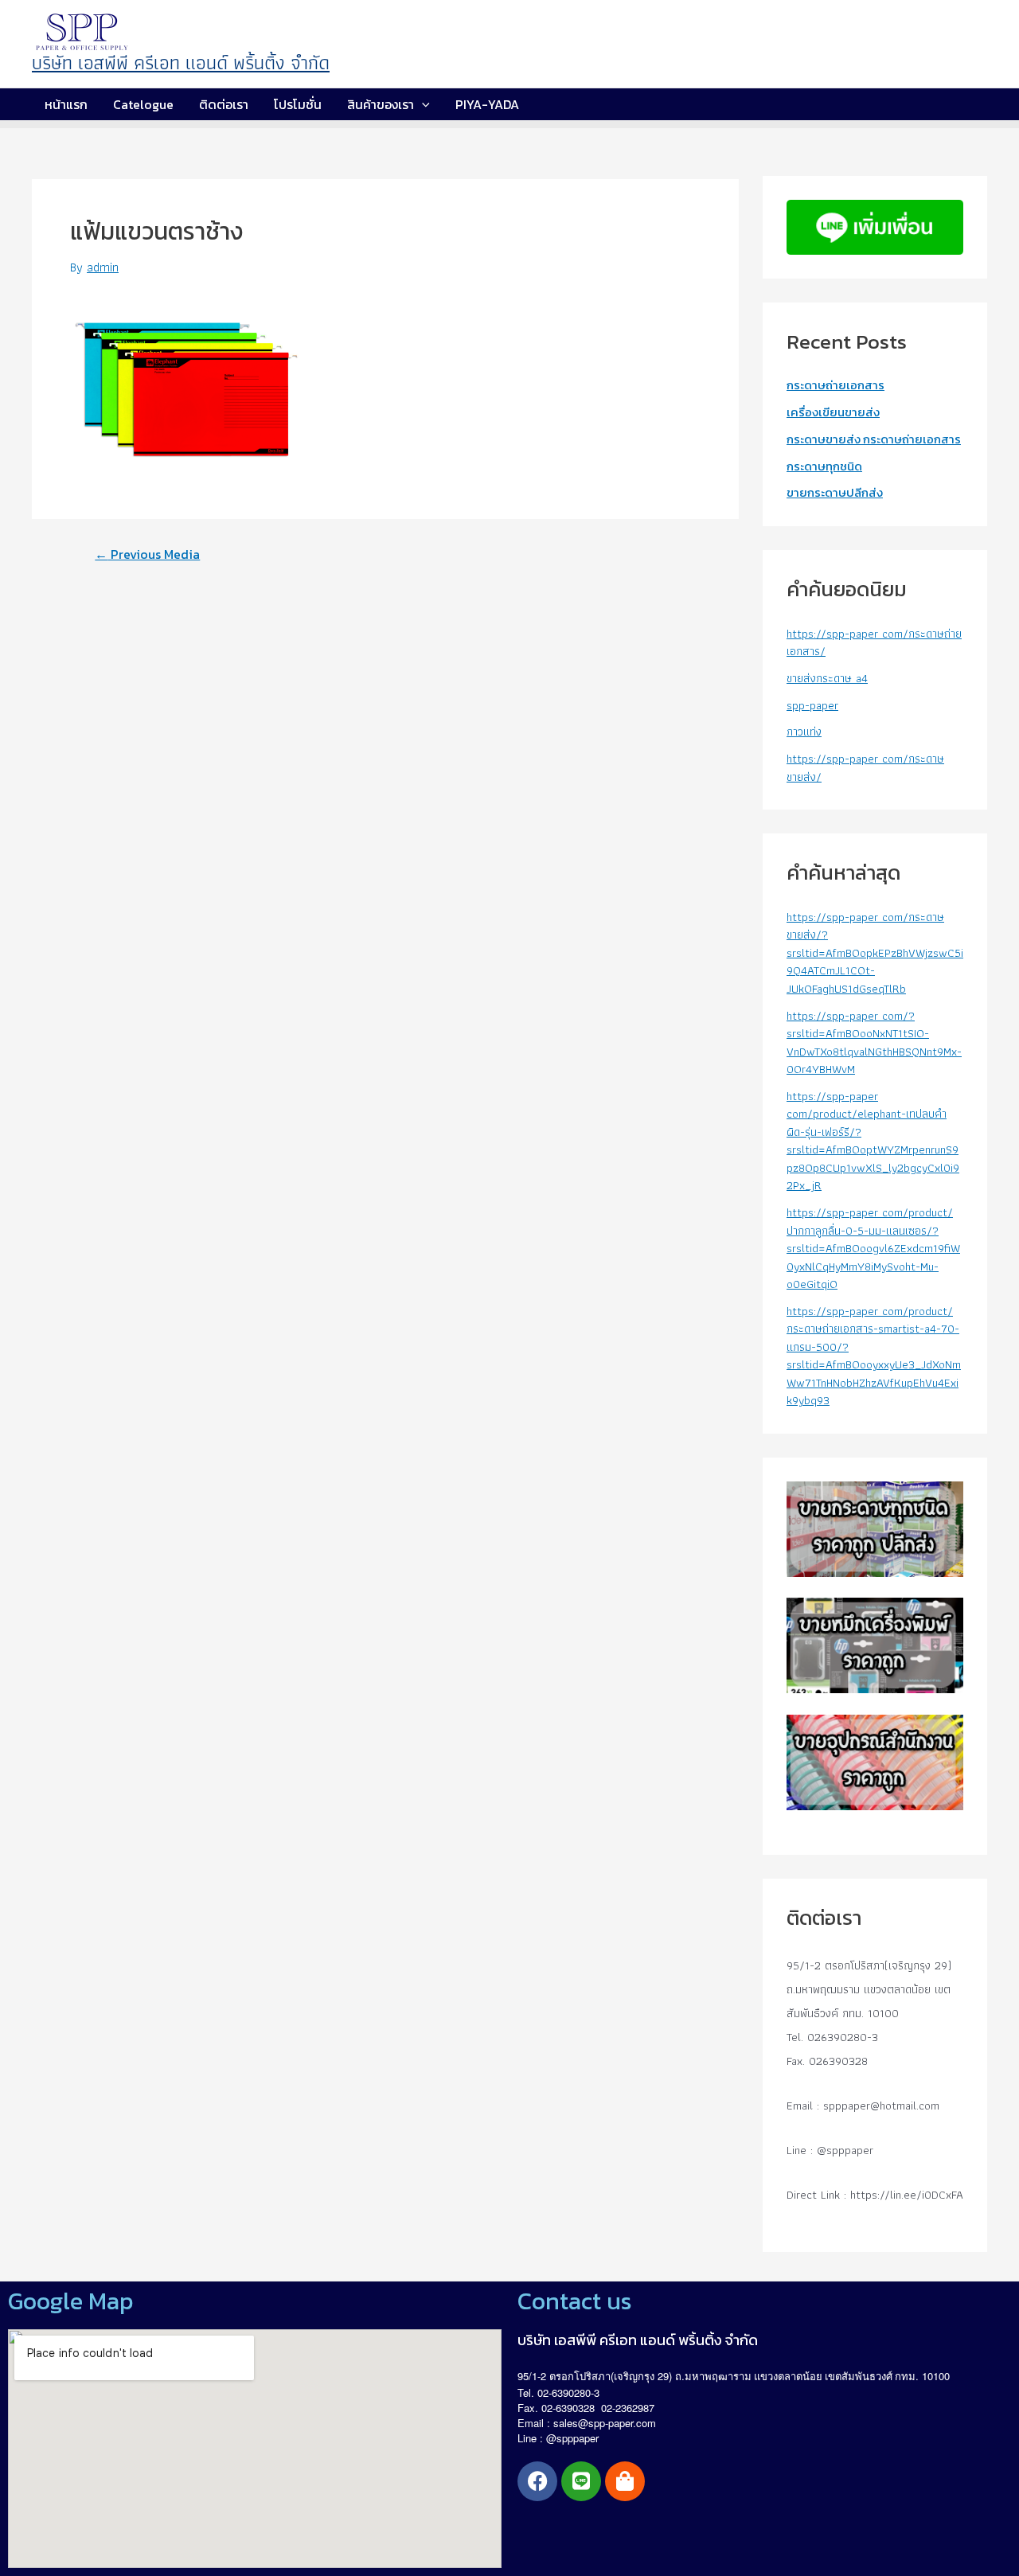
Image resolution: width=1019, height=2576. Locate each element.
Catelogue (143, 104)
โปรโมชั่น (298, 104)
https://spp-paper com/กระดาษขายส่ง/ (865, 768)
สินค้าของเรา (381, 104)
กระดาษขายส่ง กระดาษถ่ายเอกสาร (874, 439)
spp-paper (812, 705)
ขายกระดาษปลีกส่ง (835, 492)
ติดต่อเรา (224, 104)
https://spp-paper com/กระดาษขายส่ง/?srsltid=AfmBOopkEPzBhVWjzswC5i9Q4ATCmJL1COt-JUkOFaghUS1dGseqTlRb (875, 953)
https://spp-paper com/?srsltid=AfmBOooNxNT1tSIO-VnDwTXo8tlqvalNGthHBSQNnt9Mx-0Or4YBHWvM (874, 1043)
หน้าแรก (66, 104)
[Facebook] (537, 2481)
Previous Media (147, 554)
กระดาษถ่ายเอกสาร (836, 385)
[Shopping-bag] (625, 2481)
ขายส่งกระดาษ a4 (827, 678)
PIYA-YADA (487, 104)
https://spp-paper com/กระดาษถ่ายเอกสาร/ (874, 643)
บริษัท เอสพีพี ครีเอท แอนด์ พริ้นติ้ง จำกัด (181, 62)
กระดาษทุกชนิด (824, 466)
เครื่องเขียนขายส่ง (833, 412)
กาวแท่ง (804, 732)
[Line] (581, 2481)
